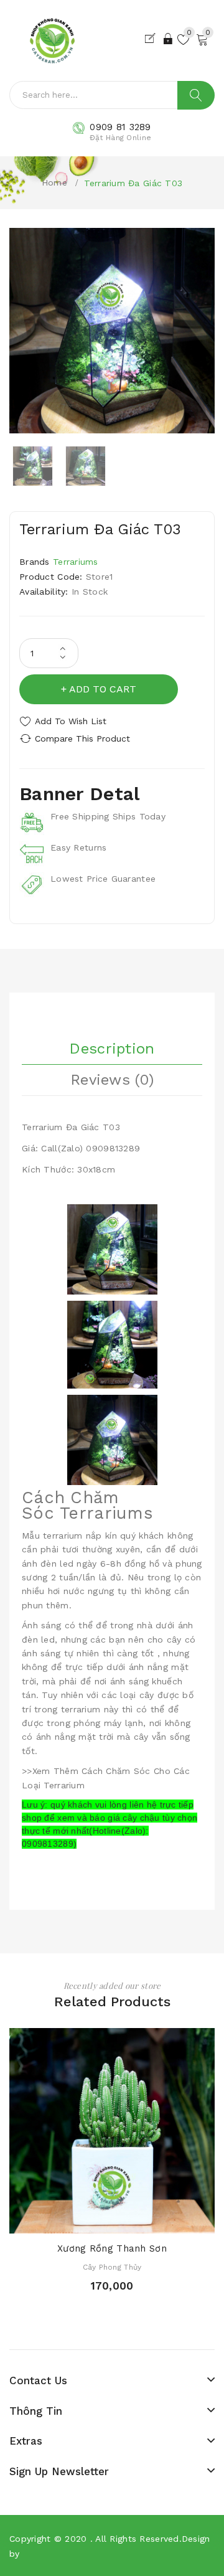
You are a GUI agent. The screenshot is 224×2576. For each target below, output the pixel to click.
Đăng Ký (152, 39)
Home (54, 182)
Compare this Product (82, 738)
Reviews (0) (112, 1080)
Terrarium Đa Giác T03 (133, 183)
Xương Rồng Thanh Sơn (112, 2248)
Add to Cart (103, 689)
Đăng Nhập (169, 39)
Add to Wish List (71, 721)
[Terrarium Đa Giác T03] (33, 466)
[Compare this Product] (134, 2221)
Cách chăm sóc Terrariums (87, 1505)
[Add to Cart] (90, 2221)
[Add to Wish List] (112, 2221)
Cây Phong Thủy (112, 2267)
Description (112, 1049)
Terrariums (76, 562)
